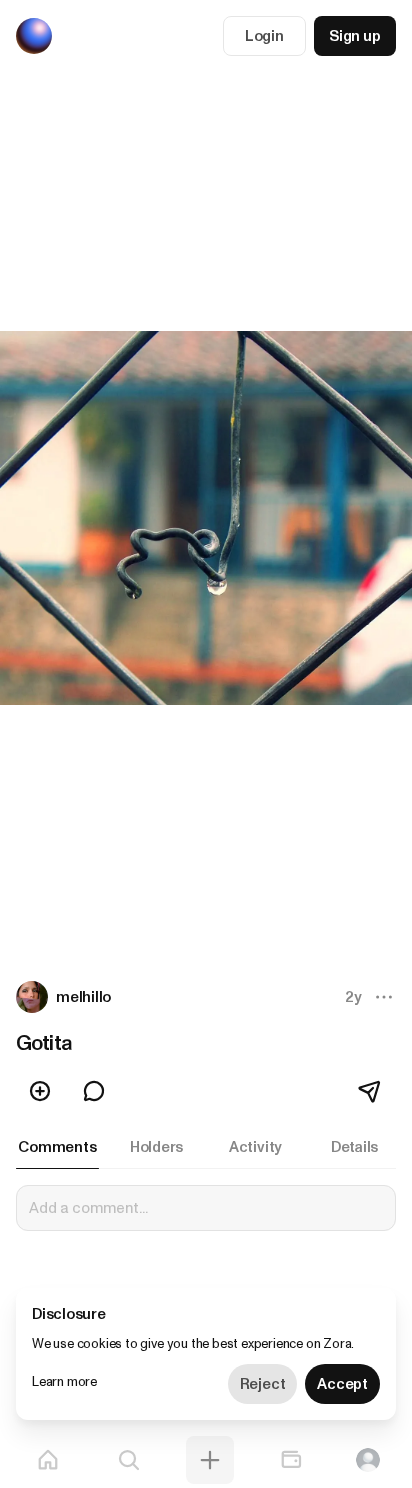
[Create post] (210, 1460)
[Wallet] (291, 1460)
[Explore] (129, 1460)
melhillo (83, 997)
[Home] (48, 1460)
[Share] (371, 1091)
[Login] (368, 1460)
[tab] (57, 1147)
